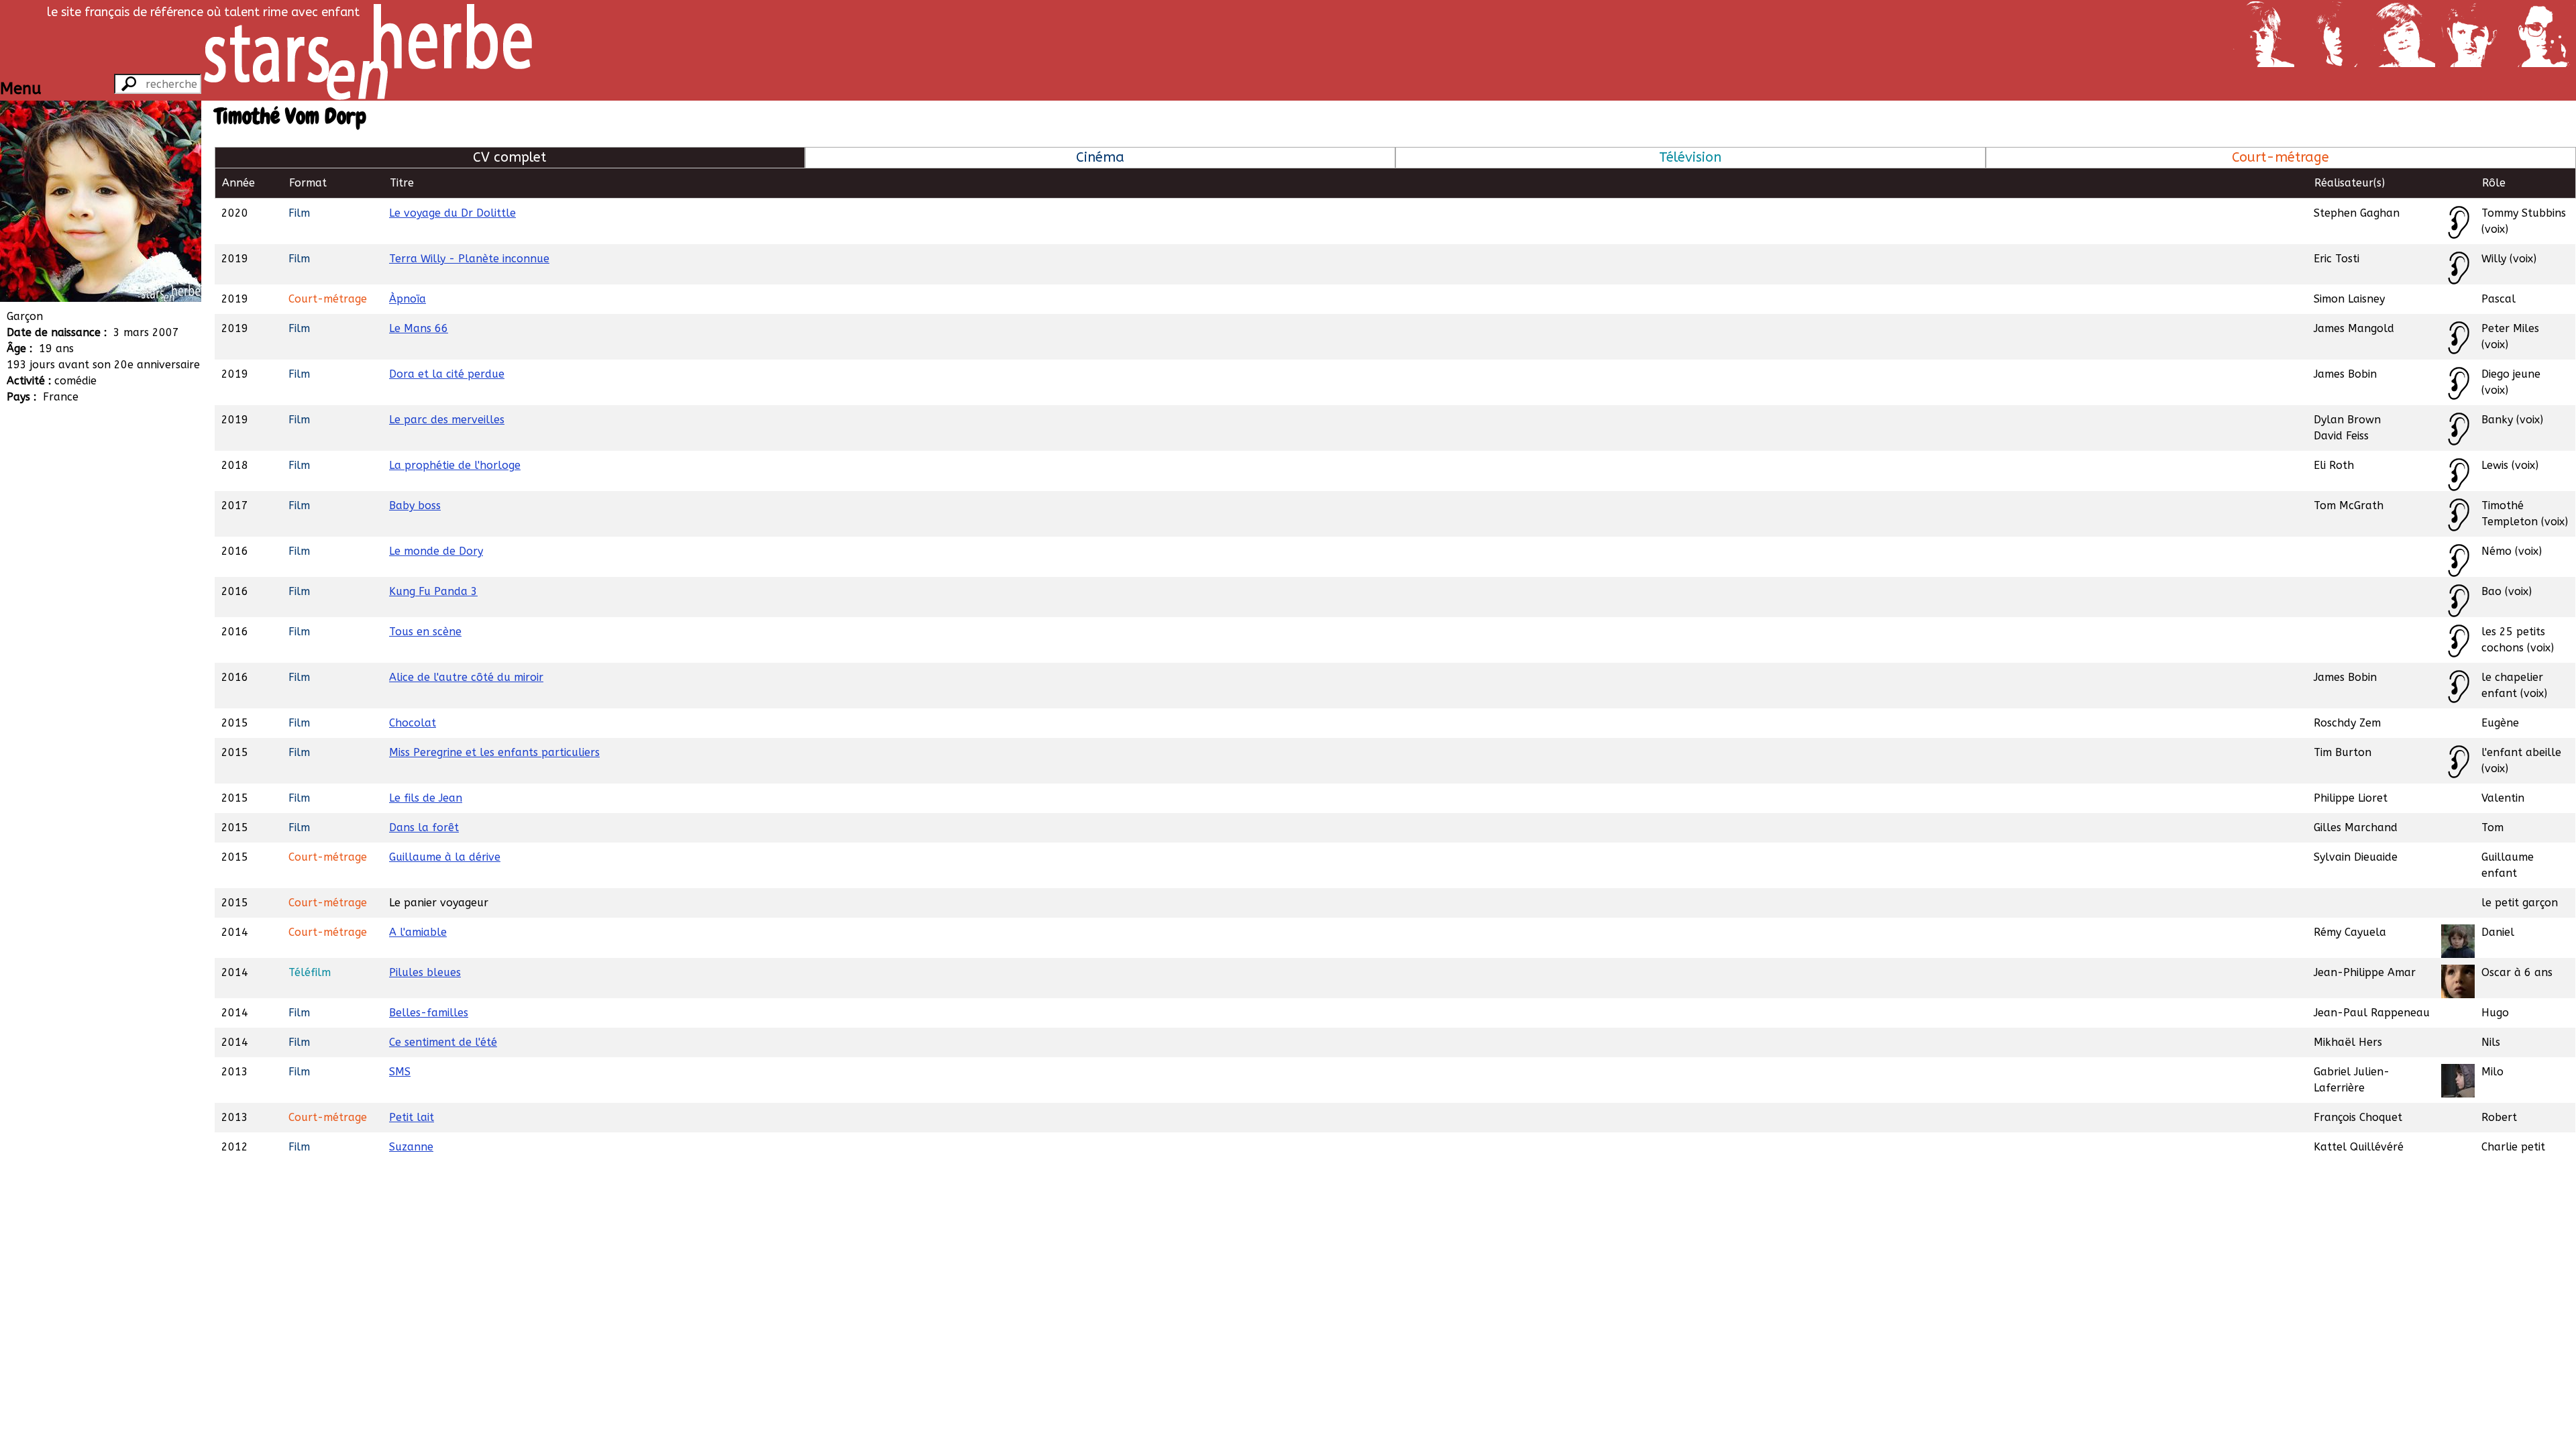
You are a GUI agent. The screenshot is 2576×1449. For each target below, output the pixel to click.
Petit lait (412, 1117)
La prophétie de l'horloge (455, 465)
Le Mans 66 (419, 328)
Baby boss (415, 505)
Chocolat (413, 723)
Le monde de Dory (436, 551)
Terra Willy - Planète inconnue (469, 259)
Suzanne (411, 1147)
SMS (400, 1072)
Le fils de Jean (426, 798)
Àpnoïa (408, 299)
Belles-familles (429, 1013)
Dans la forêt (424, 827)
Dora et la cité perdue (447, 374)
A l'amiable (418, 932)
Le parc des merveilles (447, 420)
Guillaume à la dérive (445, 857)
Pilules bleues (425, 972)
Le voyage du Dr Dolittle (452, 213)
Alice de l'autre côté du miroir (466, 677)
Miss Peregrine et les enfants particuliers (494, 752)
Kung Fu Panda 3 (433, 591)
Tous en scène (425, 632)
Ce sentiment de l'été (443, 1042)
